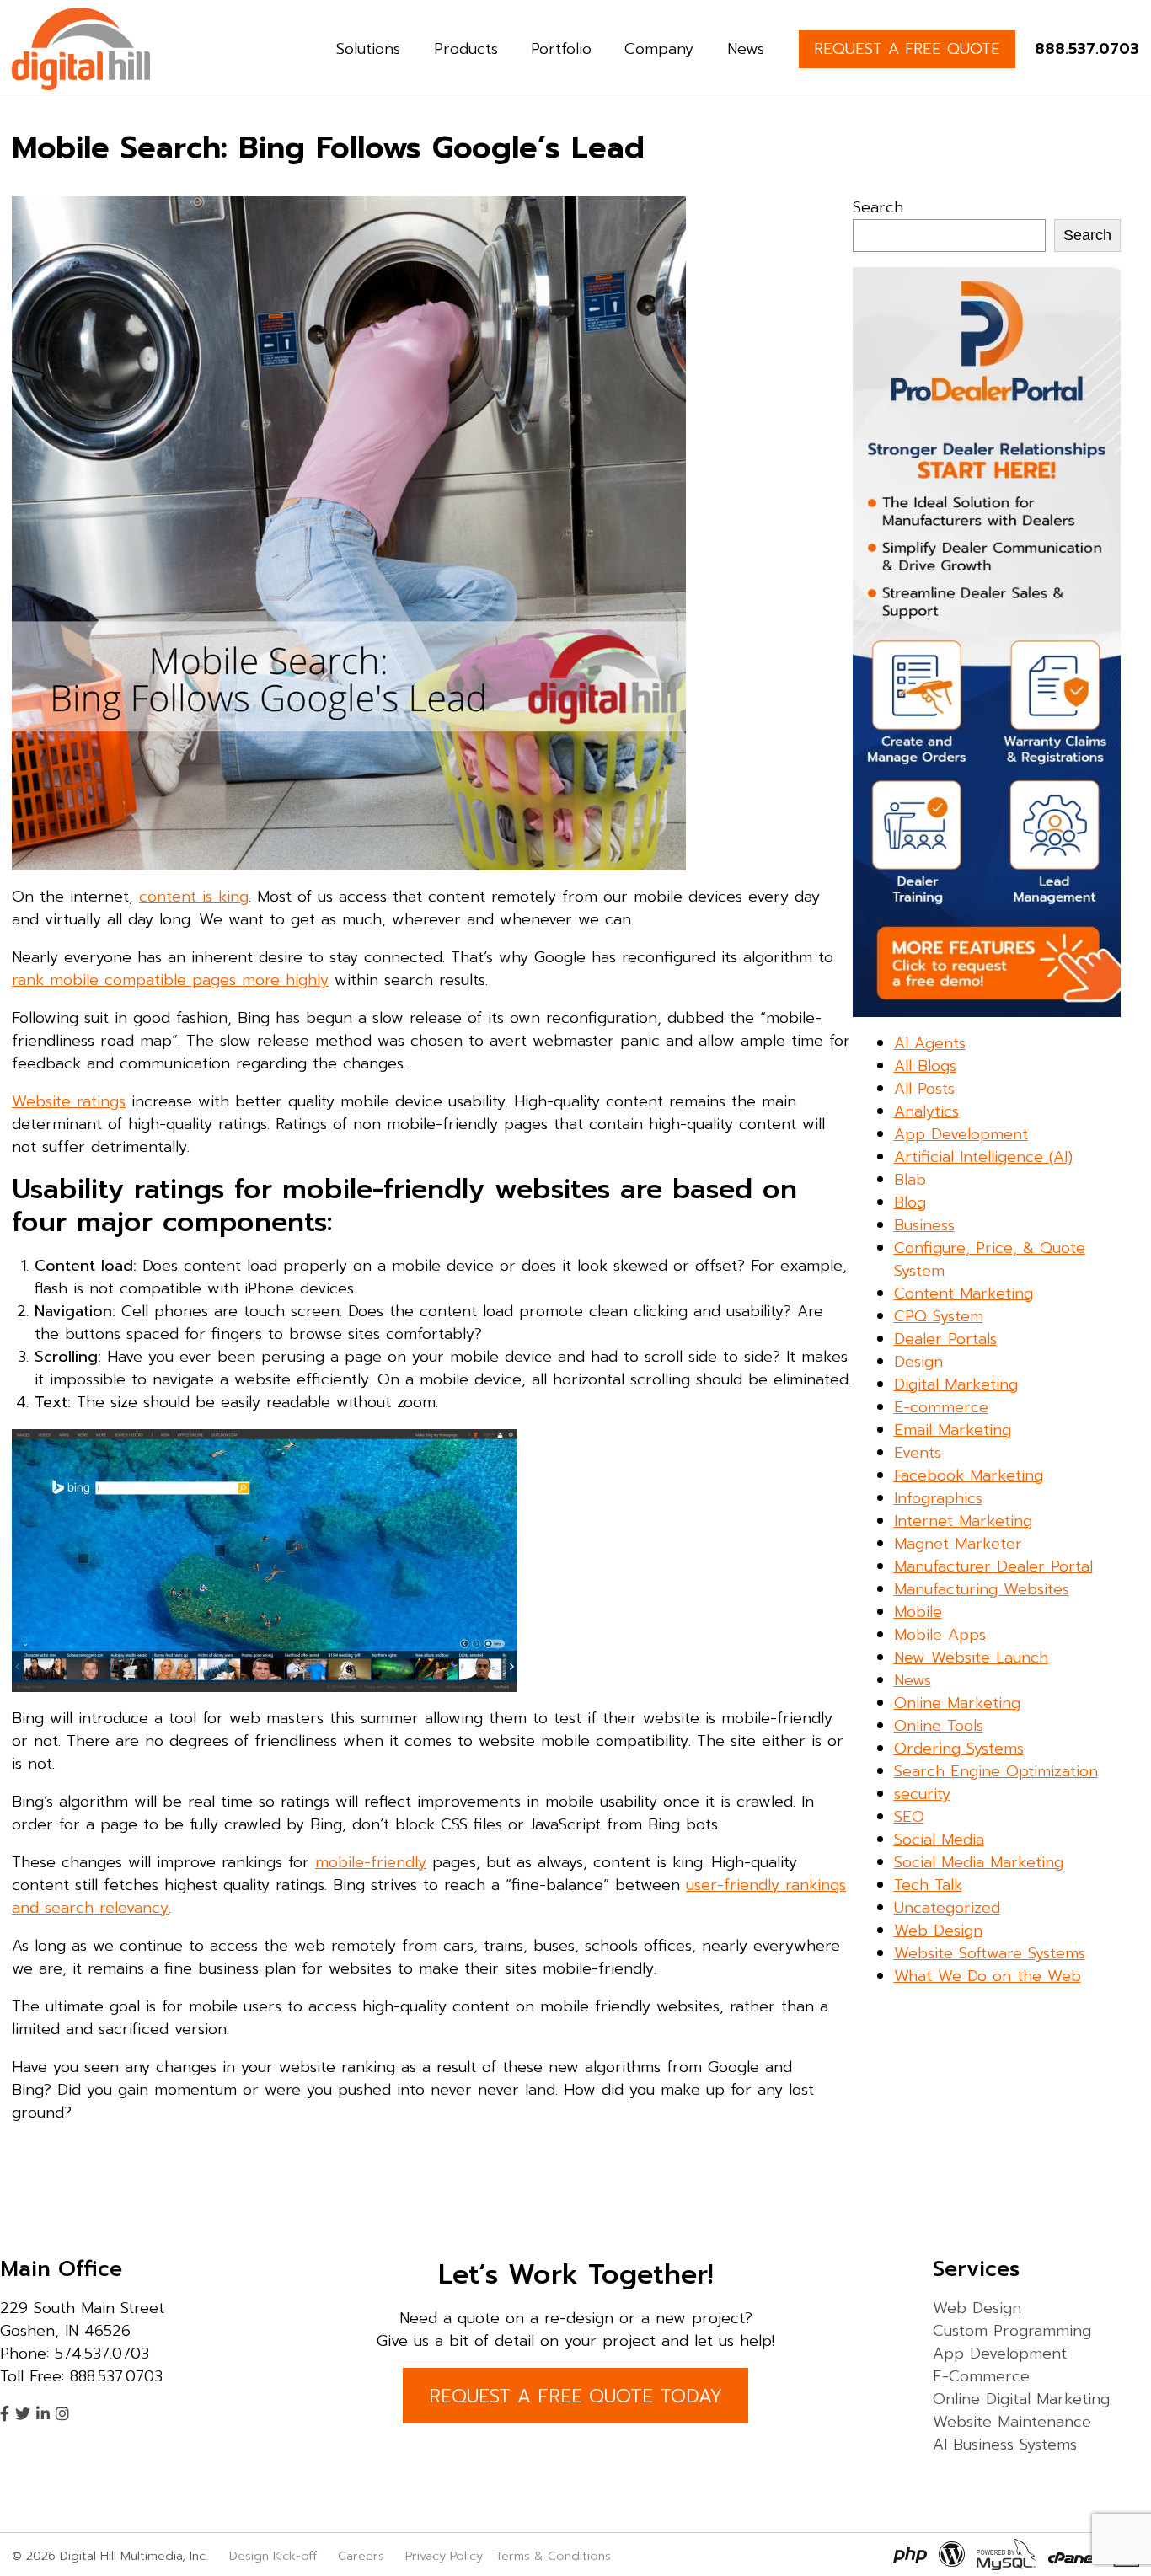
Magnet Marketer (958, 1544)
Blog (910, 1202)
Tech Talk (928, 1885)
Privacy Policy (444, 2556)
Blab (910, 1180)
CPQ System (939, 1316)
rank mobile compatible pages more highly (170, 980)
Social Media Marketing (979, 1862)
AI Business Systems (1005, 2445)
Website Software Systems (990, 1953)
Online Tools (939, 1726)
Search (878, 207)
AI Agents (930, 1043)
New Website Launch (971, 1658)
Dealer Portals (945, 1339)
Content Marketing (964, 1293)
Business (924, 1225)
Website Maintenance (1012, 2422)
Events (918, 1453)
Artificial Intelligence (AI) (983, 1157)
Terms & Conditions (553, 2556)
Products (466, 49)
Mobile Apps (940, 1635)
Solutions (368, 49)
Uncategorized (947, 1908)
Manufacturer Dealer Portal (993, 1566)
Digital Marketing (956, 1384)
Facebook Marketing (969, 1475)
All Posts (924, 1089)
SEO (909, 1817)
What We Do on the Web (988, 1976)
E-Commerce (981, 2376)
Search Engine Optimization (996, 1771)
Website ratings (69, 1101)
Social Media (939, 1840)
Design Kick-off (275, 2556)
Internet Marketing (963, 1521)
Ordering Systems (959, 1749)
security (922, 1794)
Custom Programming (1012, 2331)
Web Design (938, 1931)
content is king (194, 897)
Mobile (918, 1612)
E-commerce (941, 1407)
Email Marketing (953, 1430)
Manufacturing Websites (982, 1589)
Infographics (938, 1498)
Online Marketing (957, 1703)
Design (918, 1362)
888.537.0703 (1087, 49)
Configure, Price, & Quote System (990, 1259)
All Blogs (925, 1066)
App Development (961, 1134)
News (746, 49)
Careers (361, 2556)
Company (659, 49)
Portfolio (561, 49)
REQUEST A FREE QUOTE (907, 49)
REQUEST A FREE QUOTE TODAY (575, 2396)
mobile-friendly (371, 1862)
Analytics (926, 1111)
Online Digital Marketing (1021, 2399)
